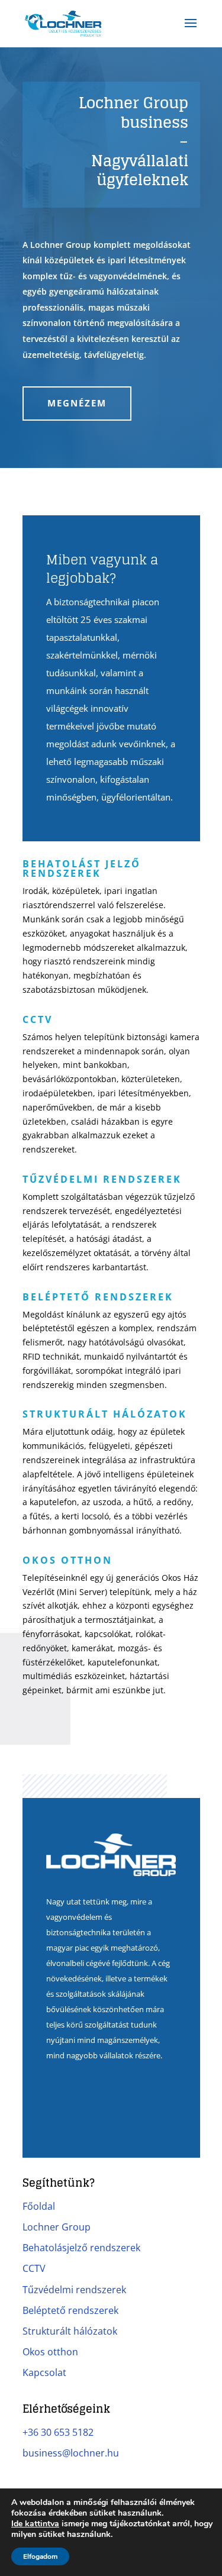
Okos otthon (50, 2352)
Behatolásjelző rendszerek (81, 2248)
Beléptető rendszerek (70, 2310)
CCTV (34, 2268)
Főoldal (39, 2206)
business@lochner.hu (71, 2453)
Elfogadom (40, 2556)
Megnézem (77, 403)
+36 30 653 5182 (58, 2432)
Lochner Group (57, 2227)
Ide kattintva (35, 2524)
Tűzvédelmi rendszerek (74, 2290)
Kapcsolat (44, 2372)
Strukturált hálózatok (70, 2331)
